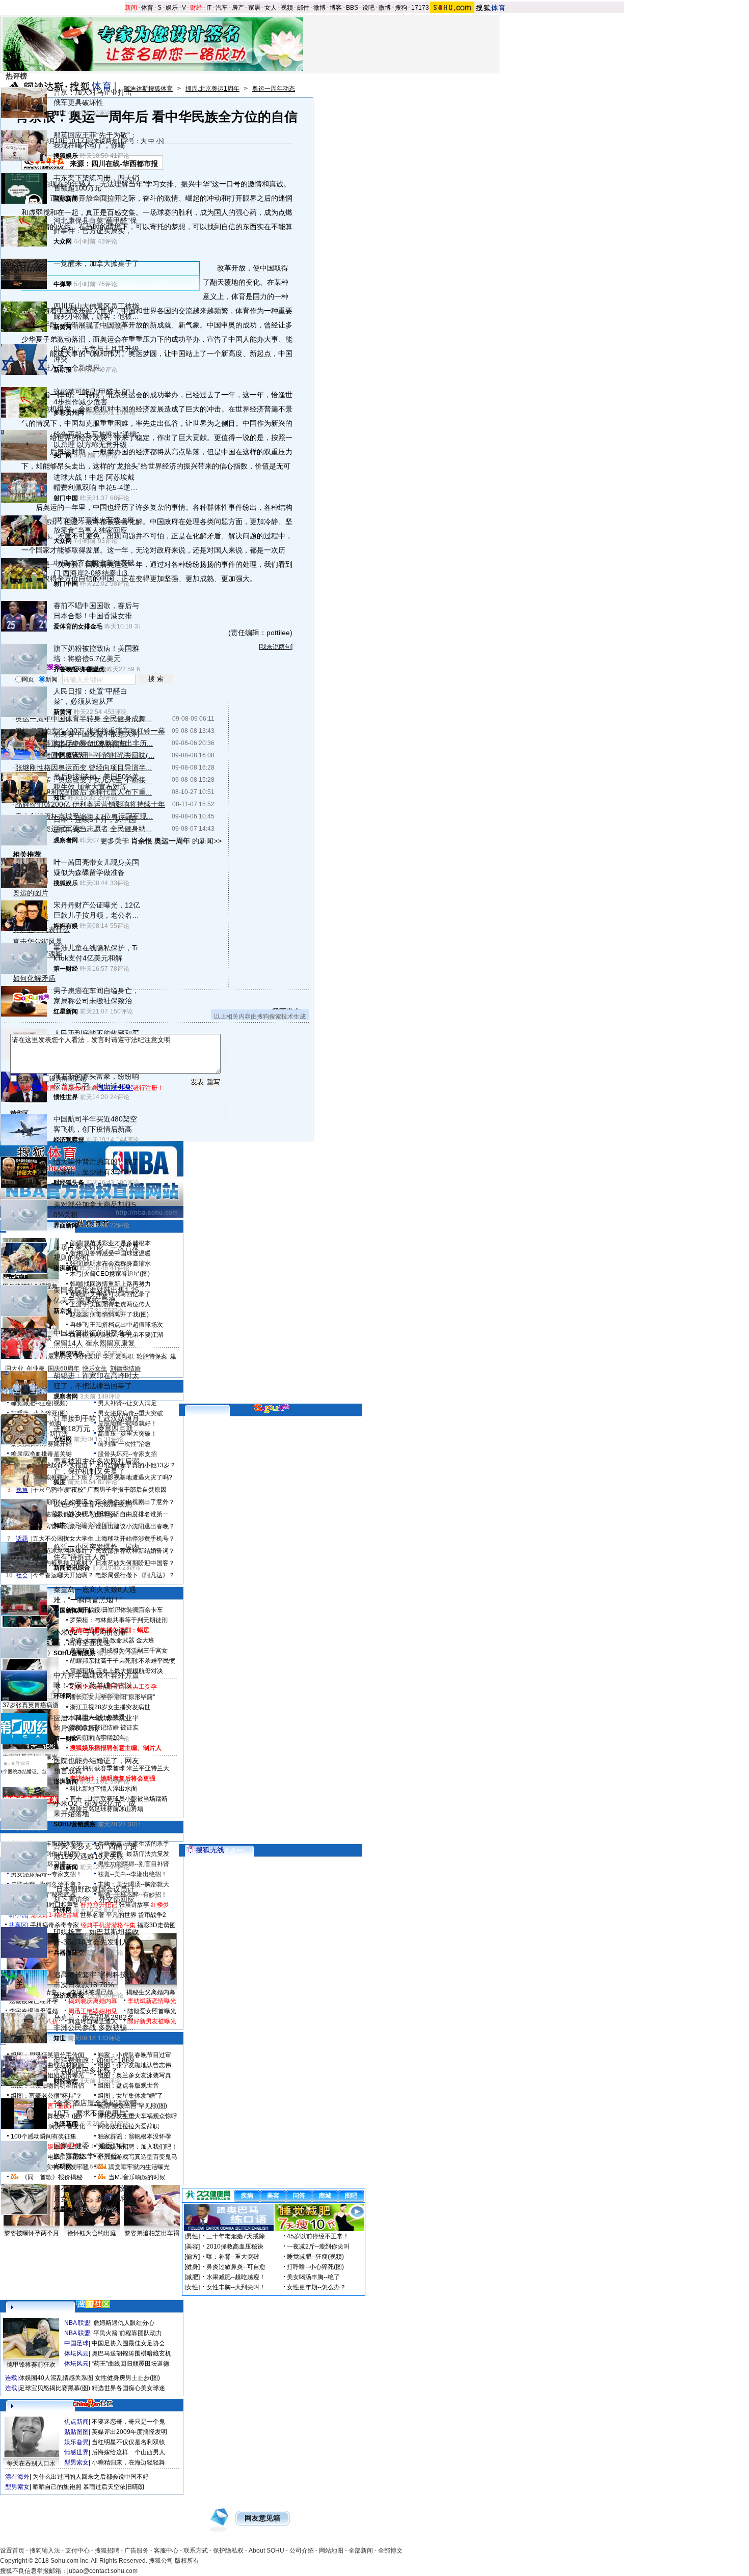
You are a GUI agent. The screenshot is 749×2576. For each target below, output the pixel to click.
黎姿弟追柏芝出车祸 (152, 2233)
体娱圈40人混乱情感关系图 (56, 2378)
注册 (37, 1088)
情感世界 (76, 2452)
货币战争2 (152, 1915)
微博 (319, 8)
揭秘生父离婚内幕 (151, 1992)
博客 (336, 8)
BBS (352, 8)
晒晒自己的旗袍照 (57, 2487)
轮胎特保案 (152, 1356)
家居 (254, 8)
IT (209, 8)
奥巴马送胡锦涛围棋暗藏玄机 (131, 2353)
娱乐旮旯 (76, 2442)
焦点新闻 (76, 2422)
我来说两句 (276, 647)
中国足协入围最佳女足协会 (128, 2343)
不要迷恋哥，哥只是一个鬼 (128, 2422)
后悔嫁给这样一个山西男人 (128, 2452)
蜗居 (143, 1630)
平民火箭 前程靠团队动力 (128, 2333)
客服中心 (166, 2551)
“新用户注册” (116, 1088)
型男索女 (76, 2462)
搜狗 (401, 8)
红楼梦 (160, 1905)
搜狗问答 (272, 1408)
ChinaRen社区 (93, 2402)
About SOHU (266, 2551)
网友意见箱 (262, 2518)
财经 (196, 8)
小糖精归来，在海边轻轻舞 (128, 2462)
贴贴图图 (76, 2432)
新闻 (131, 8)
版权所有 (187, 2561)
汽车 (222, 8)
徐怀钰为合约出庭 (92, 2233)
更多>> (234, 1850)
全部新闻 (361, 2551)
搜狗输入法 (45, 2551)
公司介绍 (302, 2551)
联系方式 (196, 2551)
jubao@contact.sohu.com (102, 2571)
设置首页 (12, 2551)
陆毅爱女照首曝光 (152, 2011)
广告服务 (137, 2551)
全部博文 (390, 2551)
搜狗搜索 (32, 998)
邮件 (303, 8)
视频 (287, 8)
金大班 (145, 1640)
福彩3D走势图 (156, 1925)
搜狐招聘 (107, 2551)
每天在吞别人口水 (31, 2463)
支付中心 (77, 2551)
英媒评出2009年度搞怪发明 (129, 2432)
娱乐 (172, 8)
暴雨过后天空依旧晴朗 (114, 2487)
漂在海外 (17, 2477)
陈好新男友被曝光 (152, 2021)
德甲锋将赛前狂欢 (31, 2365)
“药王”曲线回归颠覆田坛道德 (130, 2364)
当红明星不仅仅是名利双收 (128, 2442)
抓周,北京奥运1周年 (212, 89)
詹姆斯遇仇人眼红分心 (124, 2323)
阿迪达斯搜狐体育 (148, 89)
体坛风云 (76, 2353)
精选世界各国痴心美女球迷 (128, 2388)
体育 (147, 8)
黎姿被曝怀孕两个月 (32, 2233)
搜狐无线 (210, 1850)
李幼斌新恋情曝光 (152, 2001)
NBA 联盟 (77, 2323)
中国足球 (76, 2343)
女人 (271, 8)
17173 (420, 8)
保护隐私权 (228, 2551)
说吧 (368, 8)
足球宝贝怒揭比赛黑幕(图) (55, 2388)
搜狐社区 (93, 2304)
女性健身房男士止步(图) (127, 2378)
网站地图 (331, 2551)
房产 (238, 8)
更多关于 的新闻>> (161, 841)
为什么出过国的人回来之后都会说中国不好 (91, 2477)
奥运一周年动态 (274, 89)
